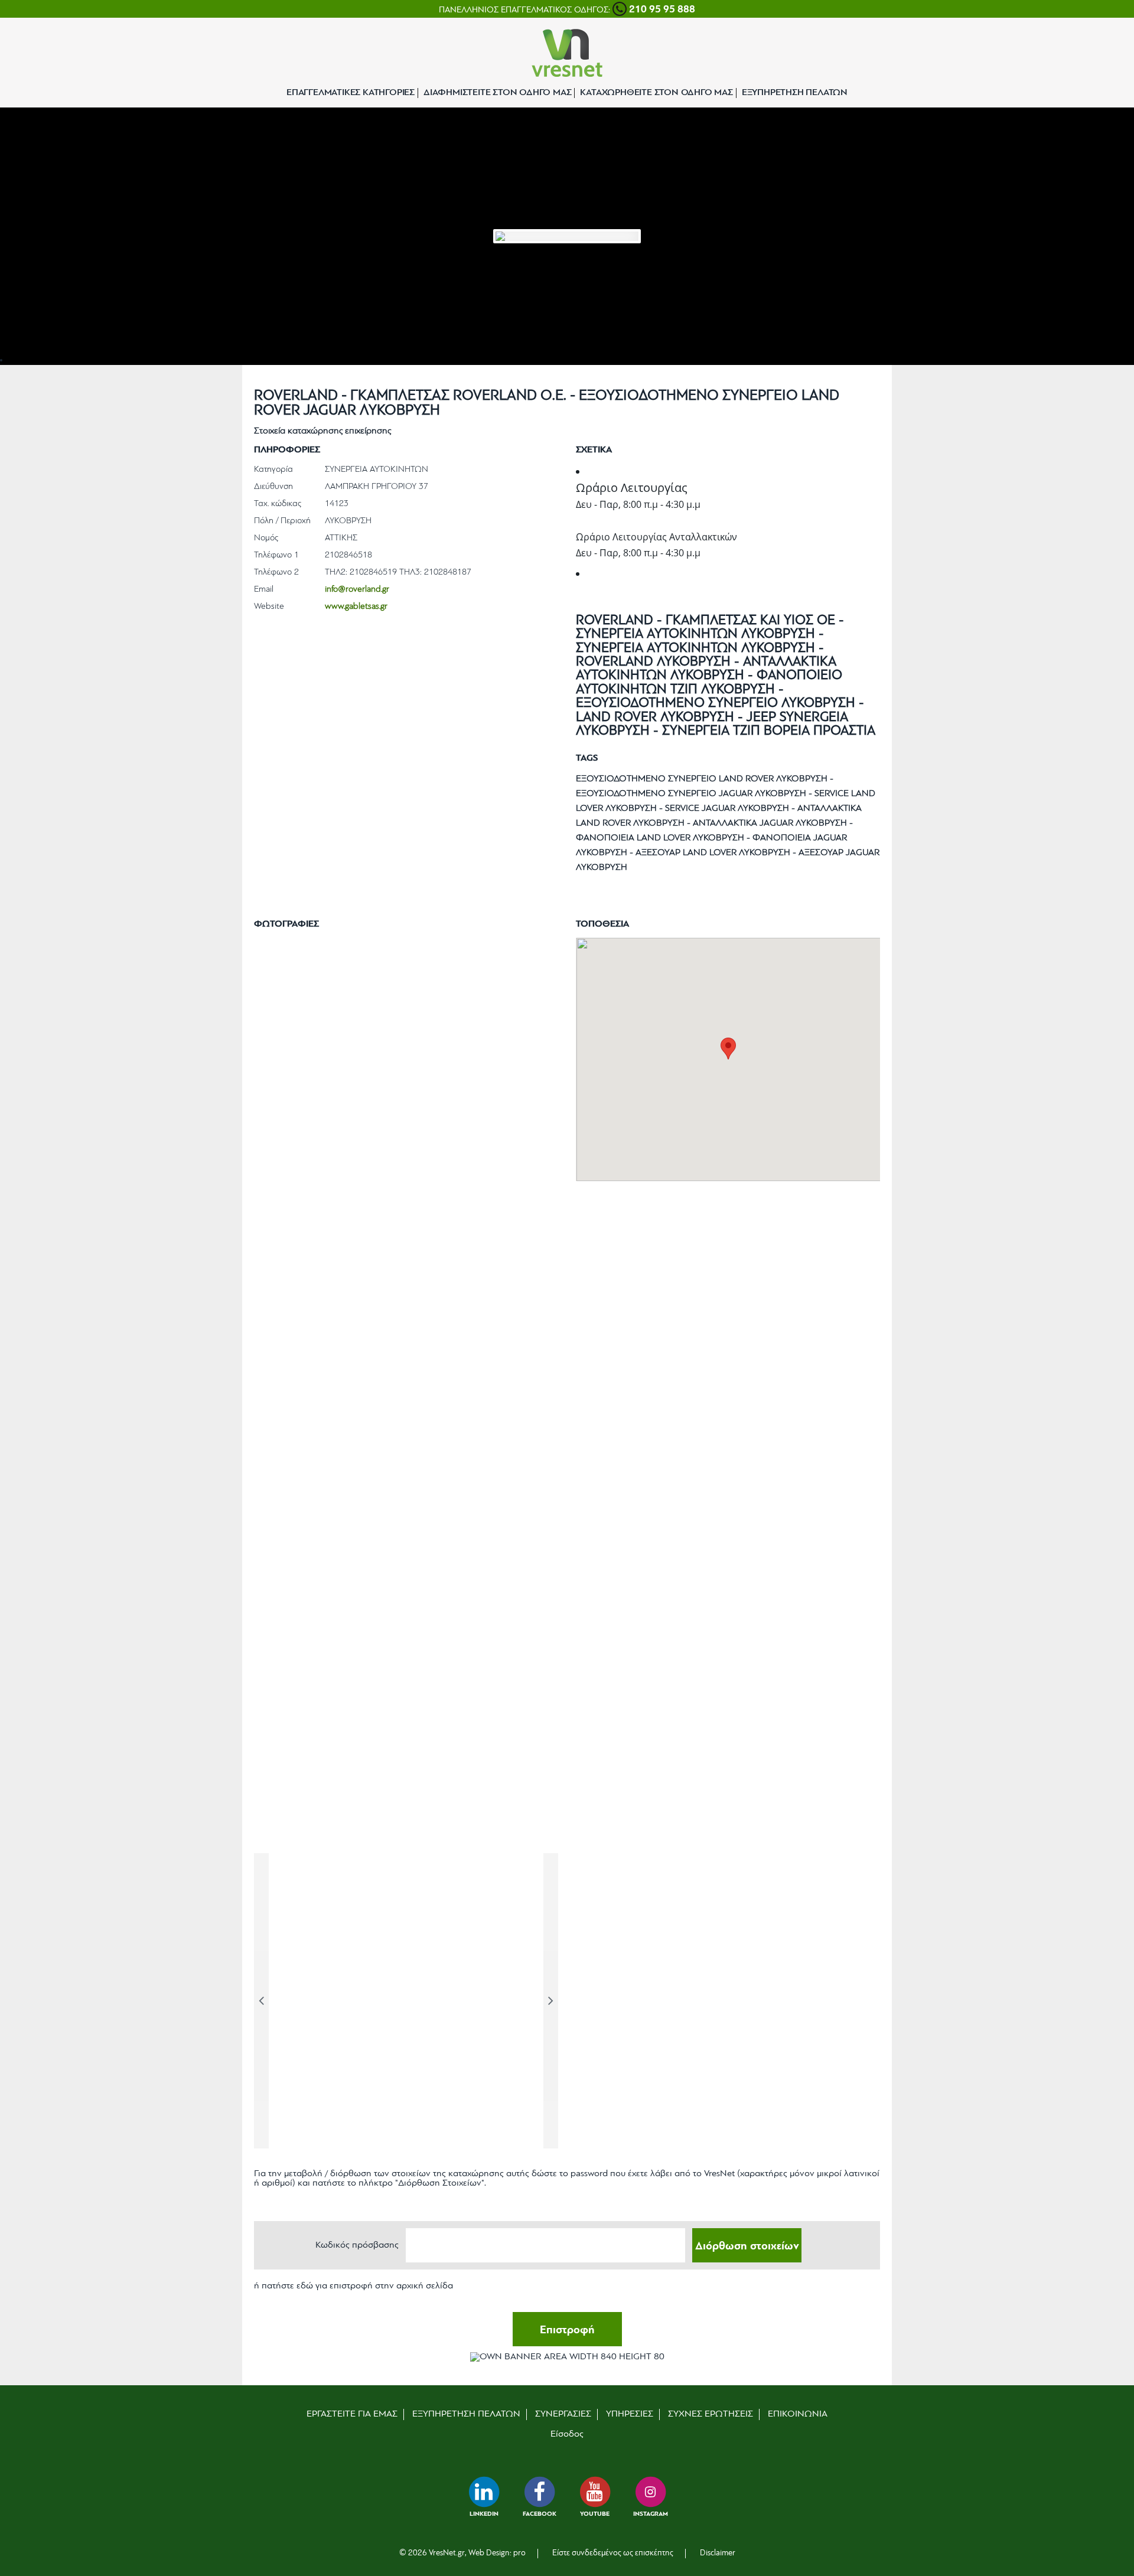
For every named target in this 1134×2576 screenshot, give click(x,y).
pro (519, 2553)
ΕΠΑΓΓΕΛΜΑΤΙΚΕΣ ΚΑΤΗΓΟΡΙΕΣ (351, 93)
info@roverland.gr (357, 590)
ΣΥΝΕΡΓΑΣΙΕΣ (563, 2414)
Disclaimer (718, 2553)
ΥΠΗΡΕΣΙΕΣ (630, 2414)
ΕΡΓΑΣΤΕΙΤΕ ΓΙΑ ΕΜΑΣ (352, 2414)
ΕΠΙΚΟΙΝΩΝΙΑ (798, 2414)
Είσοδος (567, 2434)
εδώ (305, 2286)
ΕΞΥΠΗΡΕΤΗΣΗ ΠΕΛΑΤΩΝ (795, 93)
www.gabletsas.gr (356, 607)
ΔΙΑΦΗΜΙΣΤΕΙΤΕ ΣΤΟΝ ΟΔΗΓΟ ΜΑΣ (497, 93)
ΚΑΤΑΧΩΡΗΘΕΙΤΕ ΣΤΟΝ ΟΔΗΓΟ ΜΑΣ (656, 93)
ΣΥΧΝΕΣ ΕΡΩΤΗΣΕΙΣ (711, 2414)
